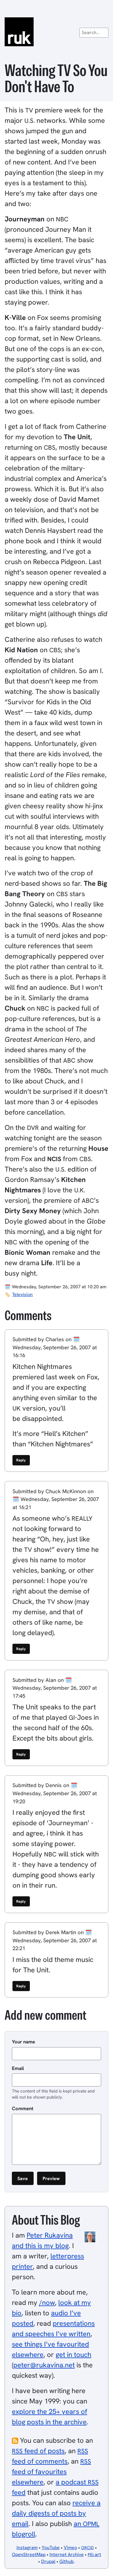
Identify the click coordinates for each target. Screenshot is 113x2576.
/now (47, 2302)
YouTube (51, 2548)
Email (18, 2068)
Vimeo (70, 2548)
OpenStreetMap (29, 2554)
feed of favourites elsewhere (51, 2472)
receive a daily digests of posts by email (56, 2513)
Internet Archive (67, 2554)
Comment (23, 2108)
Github (66, 2561)
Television (22, 1295)
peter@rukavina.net (44, 2365)
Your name (23, 2042)
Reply (21, 1460)
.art (94, 2554)
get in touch (73, 2354)
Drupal (48, 2561)
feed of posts (38, 2451)
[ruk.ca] (57, 32)
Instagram (27, 2548)
